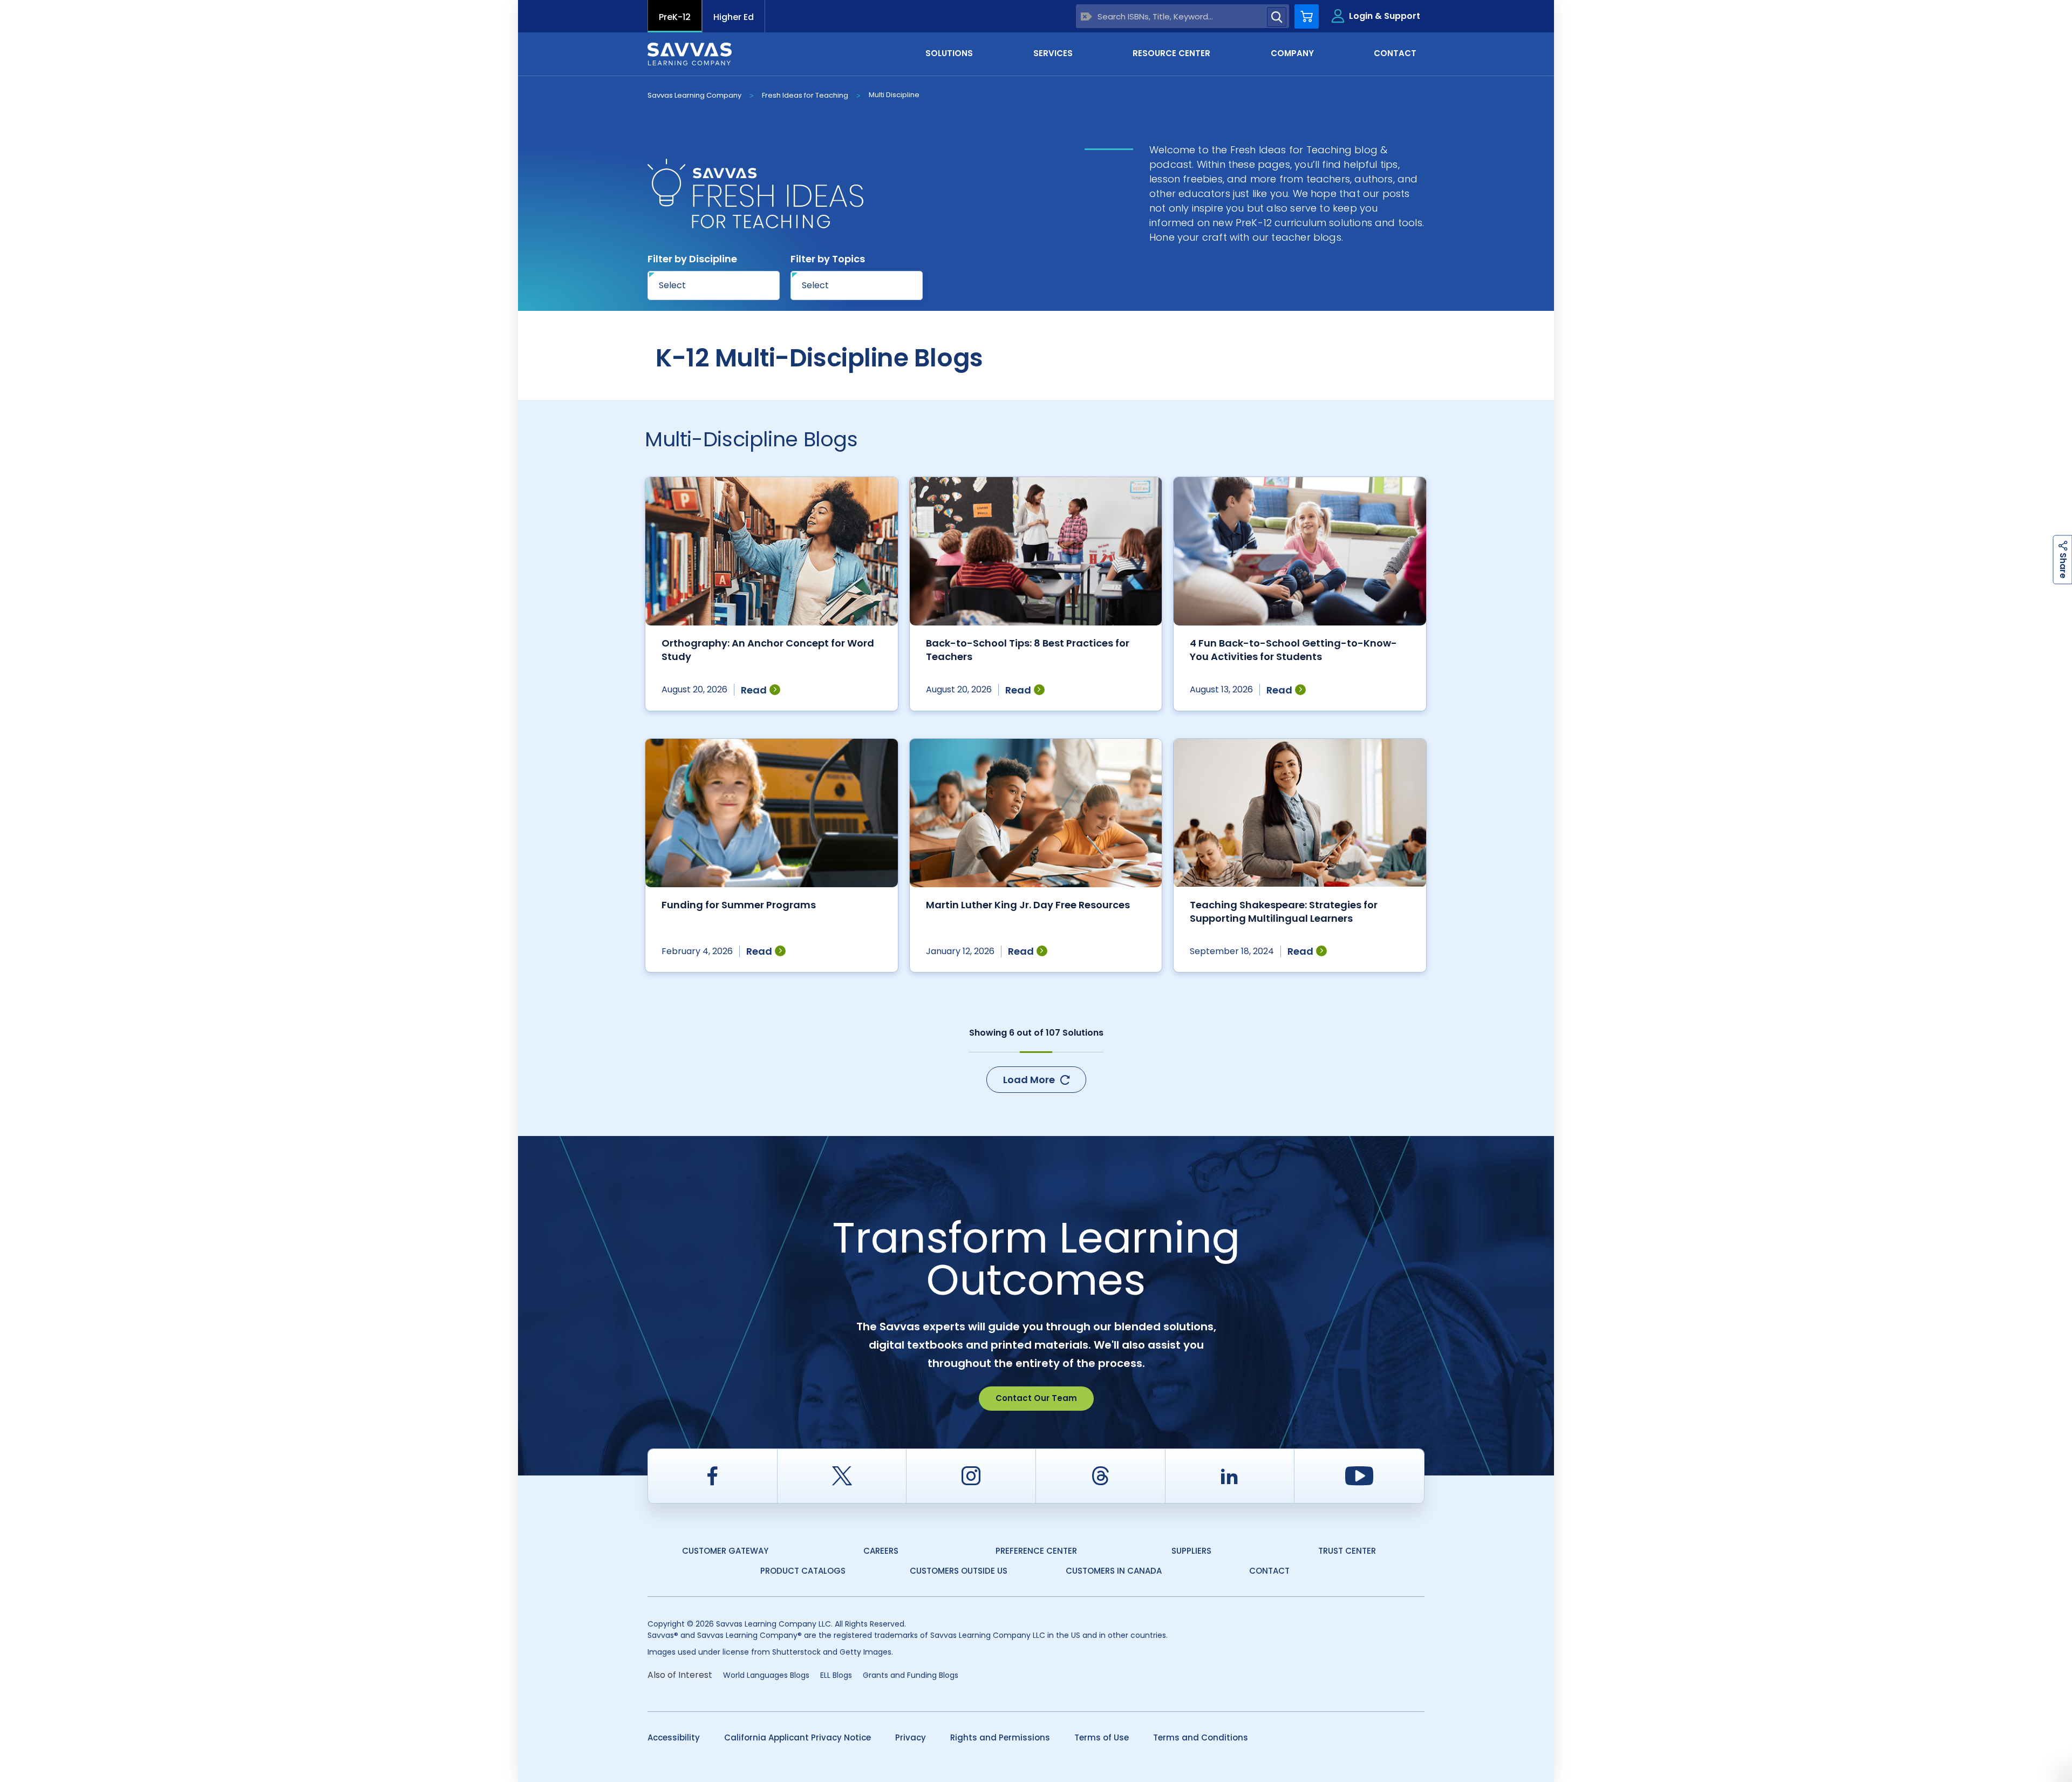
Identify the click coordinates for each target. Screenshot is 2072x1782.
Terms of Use (1102, 1737)
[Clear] (1086, 16)
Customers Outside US (959, 1571)
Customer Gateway (725, 1551)
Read (754, 690)
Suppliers (1191, 1551)
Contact (1269, 1571)
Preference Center (1036, 1551)
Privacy (911, 1737)
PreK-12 (675, 17)
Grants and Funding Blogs (911, 1675)
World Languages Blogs (766, 1675)
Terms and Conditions (1201, 1737)
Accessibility (674, 1737)
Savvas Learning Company (694, 95)
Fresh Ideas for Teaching (805, 95)
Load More (1029, 1080)
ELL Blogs (836, 1675)
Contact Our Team (1036, 1398)
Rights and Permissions (1000, 1737)
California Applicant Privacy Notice (798, 1737)
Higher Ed (734, 17)
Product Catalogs (803, 1571)
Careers (881, 1551)
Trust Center (1347, 1551)
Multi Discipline (894, 95)
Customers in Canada (1114, 1571)
